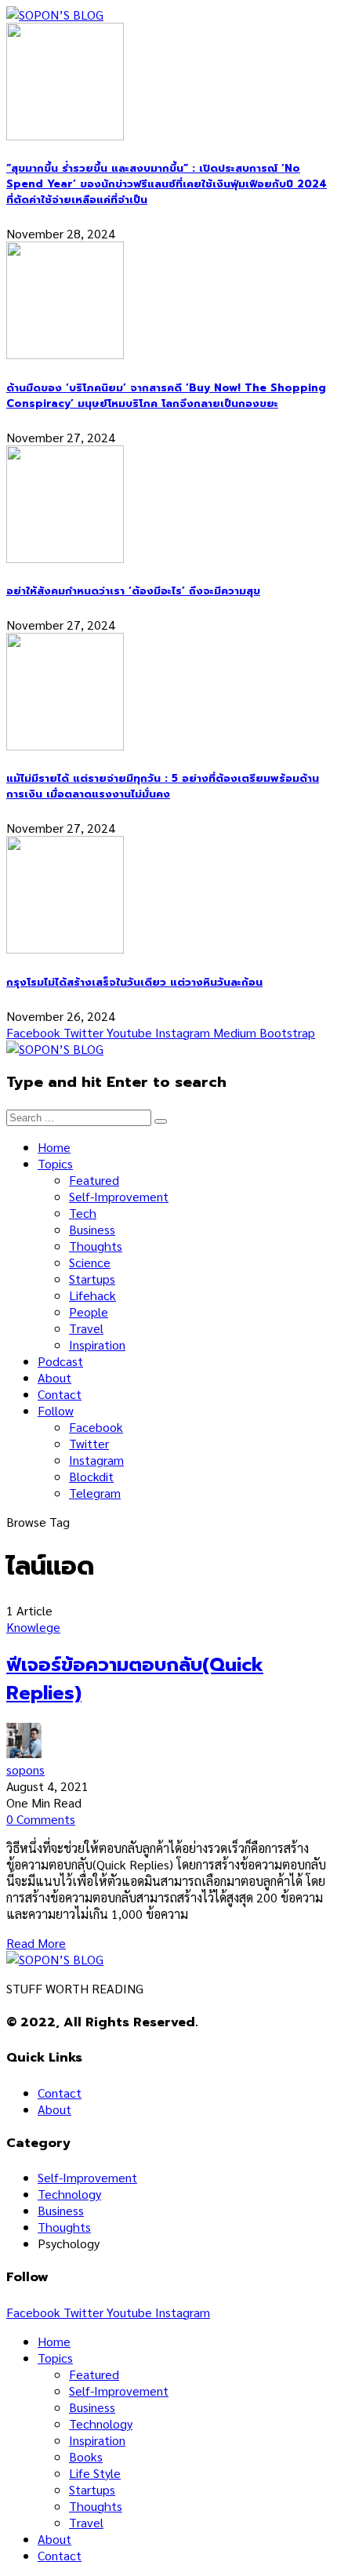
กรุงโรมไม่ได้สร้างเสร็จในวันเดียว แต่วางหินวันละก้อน (134, 983)
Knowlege (33, 1627)
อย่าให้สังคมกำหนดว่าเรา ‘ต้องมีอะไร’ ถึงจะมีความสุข (133, 591)
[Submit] (161, 1121)
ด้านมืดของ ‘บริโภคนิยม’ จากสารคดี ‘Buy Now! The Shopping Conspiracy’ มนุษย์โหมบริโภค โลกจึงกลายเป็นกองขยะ (166, 396)
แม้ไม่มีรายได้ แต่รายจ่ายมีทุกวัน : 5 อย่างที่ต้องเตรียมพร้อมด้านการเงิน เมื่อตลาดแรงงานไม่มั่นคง (163, 787)
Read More (36, 1943)
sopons (25, 1769)
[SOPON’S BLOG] (55, 15)
